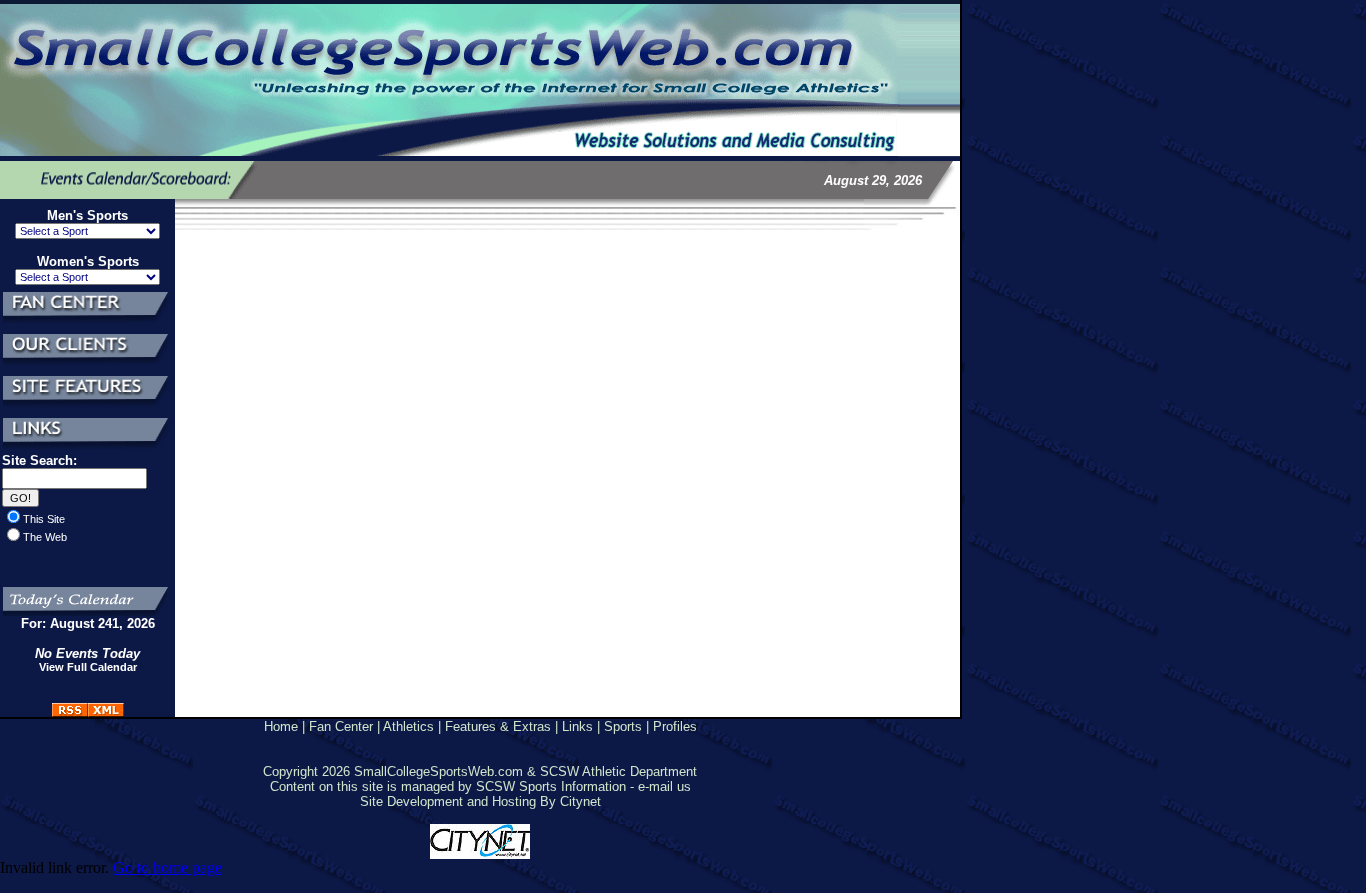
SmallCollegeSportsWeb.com (438, 771)
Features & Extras (498, 726)
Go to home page (167, 867)
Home (281, 726)
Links (577, 726)
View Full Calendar (88, 667)
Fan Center (341, 726)
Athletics (408, 726)
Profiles (675, 726)
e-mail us (664, 786)
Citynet (580, 801)
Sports (623, 726)
